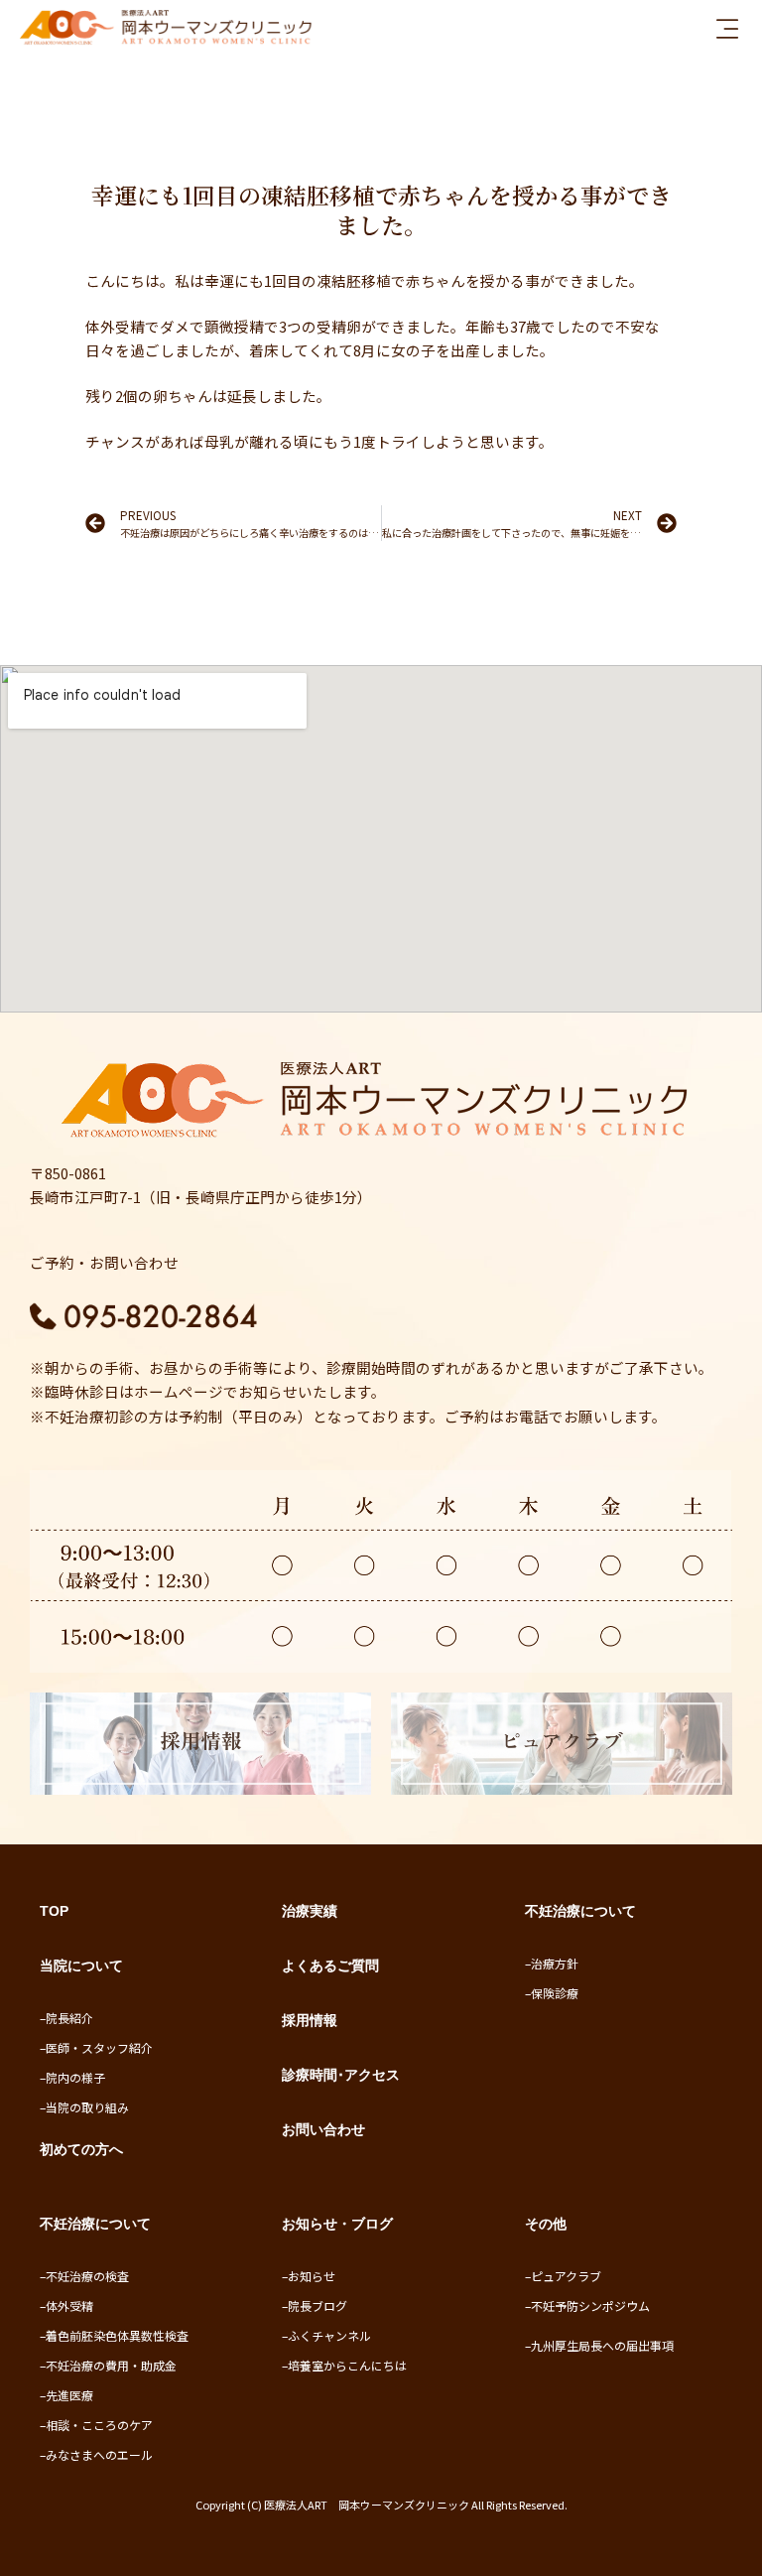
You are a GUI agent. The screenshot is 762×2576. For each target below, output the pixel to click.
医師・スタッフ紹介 (99, 2047)
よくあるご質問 (330, 1966)
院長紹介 (69, 2018)
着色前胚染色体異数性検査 (117, 2335)
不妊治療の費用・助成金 (111, 2365)
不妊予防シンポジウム (590, 2305)
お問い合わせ (323, 2129)
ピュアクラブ (566, 2276)
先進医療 (69, 2395)
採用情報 (310, 2020)
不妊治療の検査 (87, 2276)
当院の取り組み (87, 2107)
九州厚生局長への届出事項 (602, 2345)
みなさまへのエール (99, 2454)
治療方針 (555, 1963)
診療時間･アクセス (341, 2075)
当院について (81, 1966)
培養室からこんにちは (347, 2365)
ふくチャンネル (329, 2335)
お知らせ (312, 2276)
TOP (54, 1911)
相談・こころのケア (99, 2425)
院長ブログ (317, 2305)
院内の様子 (75, 2077)
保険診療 (555, 1993)
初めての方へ (81, 2149)
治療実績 (310, 1911)
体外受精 (69, 2305)
